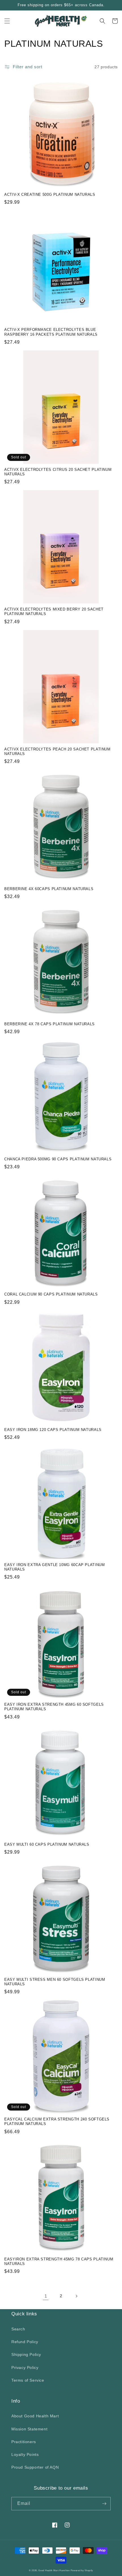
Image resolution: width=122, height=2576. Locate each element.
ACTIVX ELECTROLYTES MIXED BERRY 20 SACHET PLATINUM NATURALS (54, 612)
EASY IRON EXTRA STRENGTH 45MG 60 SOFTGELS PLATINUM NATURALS (54, 1707)
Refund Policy (25, 2342)
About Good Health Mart (35, 2416)
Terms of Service (28, 2380)
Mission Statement (29, 2429)
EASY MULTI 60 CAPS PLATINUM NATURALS (47, 1845)
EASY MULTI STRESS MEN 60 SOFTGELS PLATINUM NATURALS (55, 1982)
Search (18, 2329)
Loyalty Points (25, 2454)
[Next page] (76, 2296)
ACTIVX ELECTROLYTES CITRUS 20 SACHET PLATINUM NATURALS (58, 472)
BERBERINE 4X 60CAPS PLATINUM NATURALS (49, 889)
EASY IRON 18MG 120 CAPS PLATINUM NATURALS (53, 1430)
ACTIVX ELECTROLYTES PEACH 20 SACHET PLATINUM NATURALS (57, 752)
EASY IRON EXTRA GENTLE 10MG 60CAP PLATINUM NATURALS (54, 1567)
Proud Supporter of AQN (35, 2467)
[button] (7, 21)
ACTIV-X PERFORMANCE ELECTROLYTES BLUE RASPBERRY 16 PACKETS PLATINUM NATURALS (51, 332)
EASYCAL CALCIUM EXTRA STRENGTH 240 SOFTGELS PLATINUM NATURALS (57, 2122)
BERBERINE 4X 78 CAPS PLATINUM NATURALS (50, 1024)
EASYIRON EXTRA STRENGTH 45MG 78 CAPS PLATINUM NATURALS (59, 2262)
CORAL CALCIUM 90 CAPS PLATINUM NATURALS (51, 1294)
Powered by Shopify (82, 2570)
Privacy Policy (25, 2367)
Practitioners (24, 2442)
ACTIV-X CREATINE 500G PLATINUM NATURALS (50, 195)
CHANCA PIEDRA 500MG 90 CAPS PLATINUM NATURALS (58, 1159)
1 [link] (46, 2296)
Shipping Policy (26, 2354)
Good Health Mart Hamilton (54, 2570)
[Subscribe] (104, 2504)
